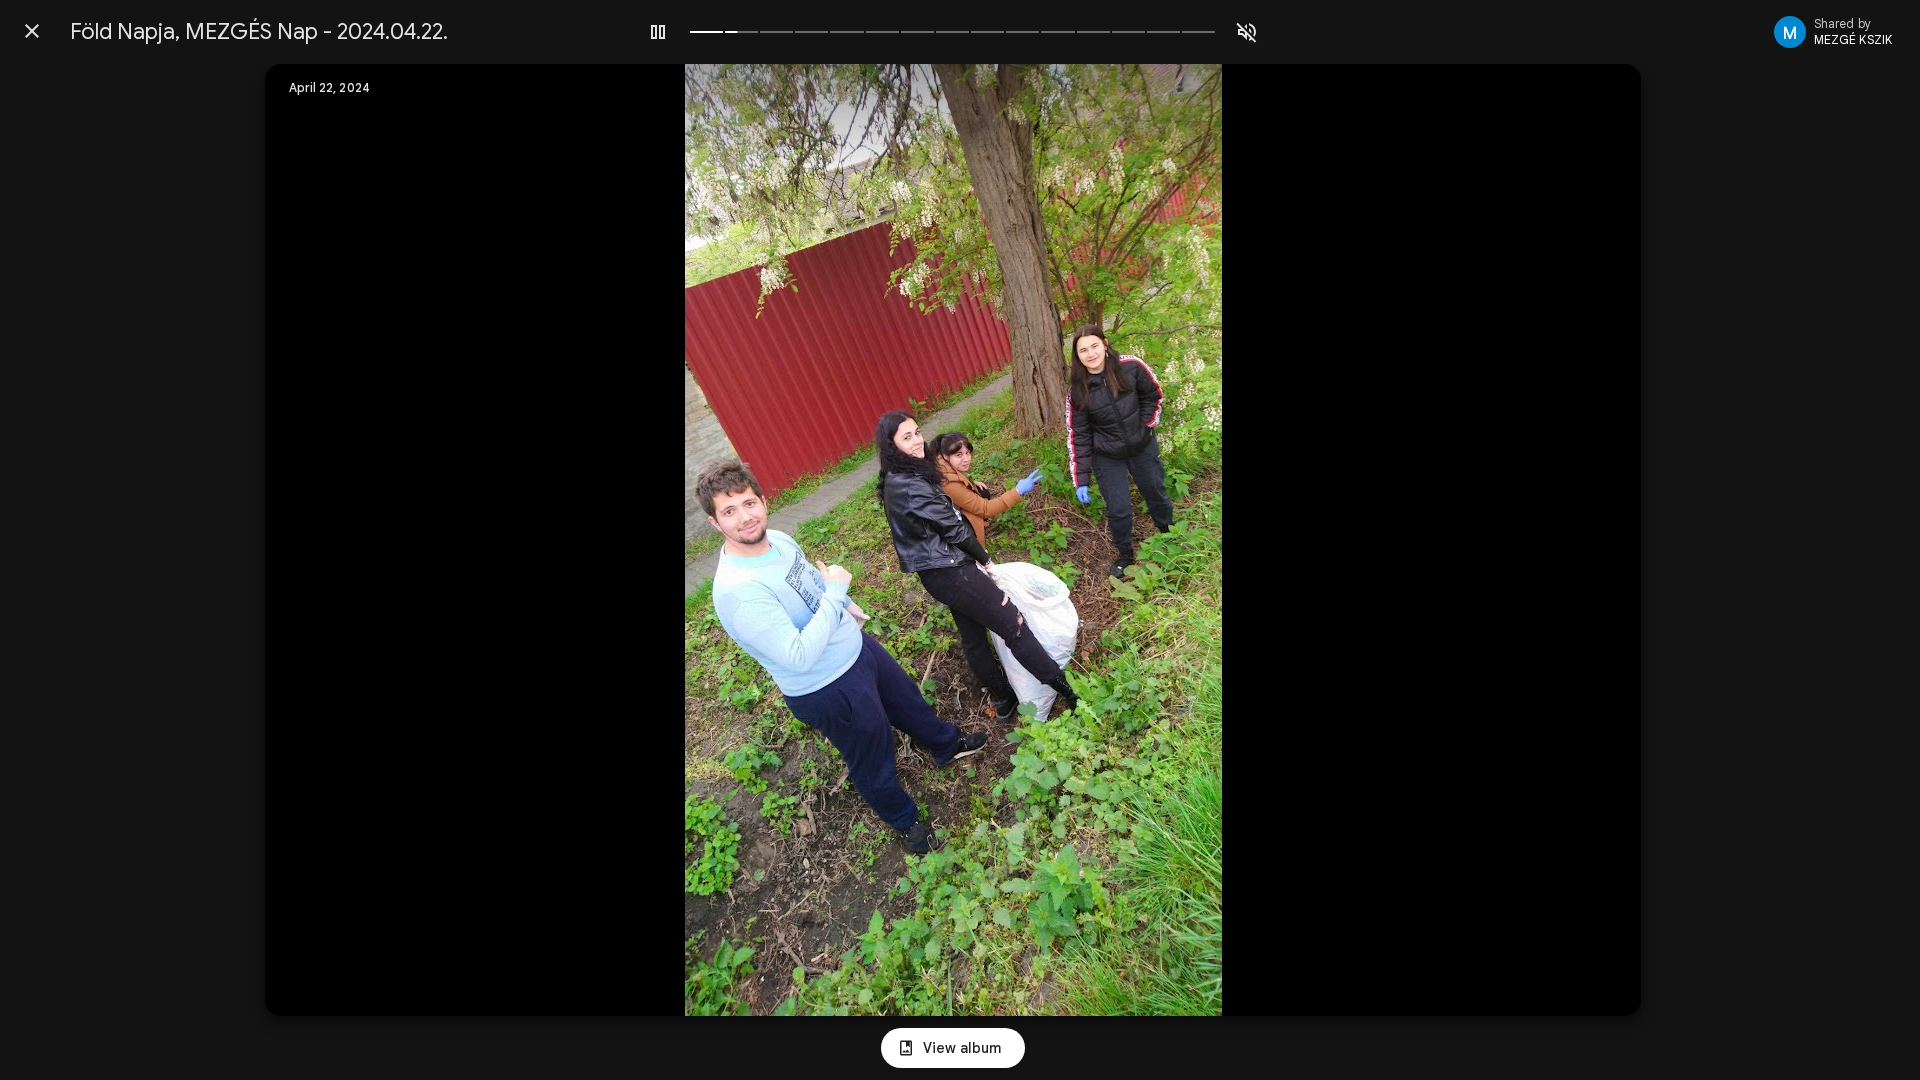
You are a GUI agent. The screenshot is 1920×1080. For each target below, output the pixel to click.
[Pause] (658, 32)
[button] (321, 540)
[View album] (953, 1048)
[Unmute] (1247, 32)
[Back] (32, 31)
